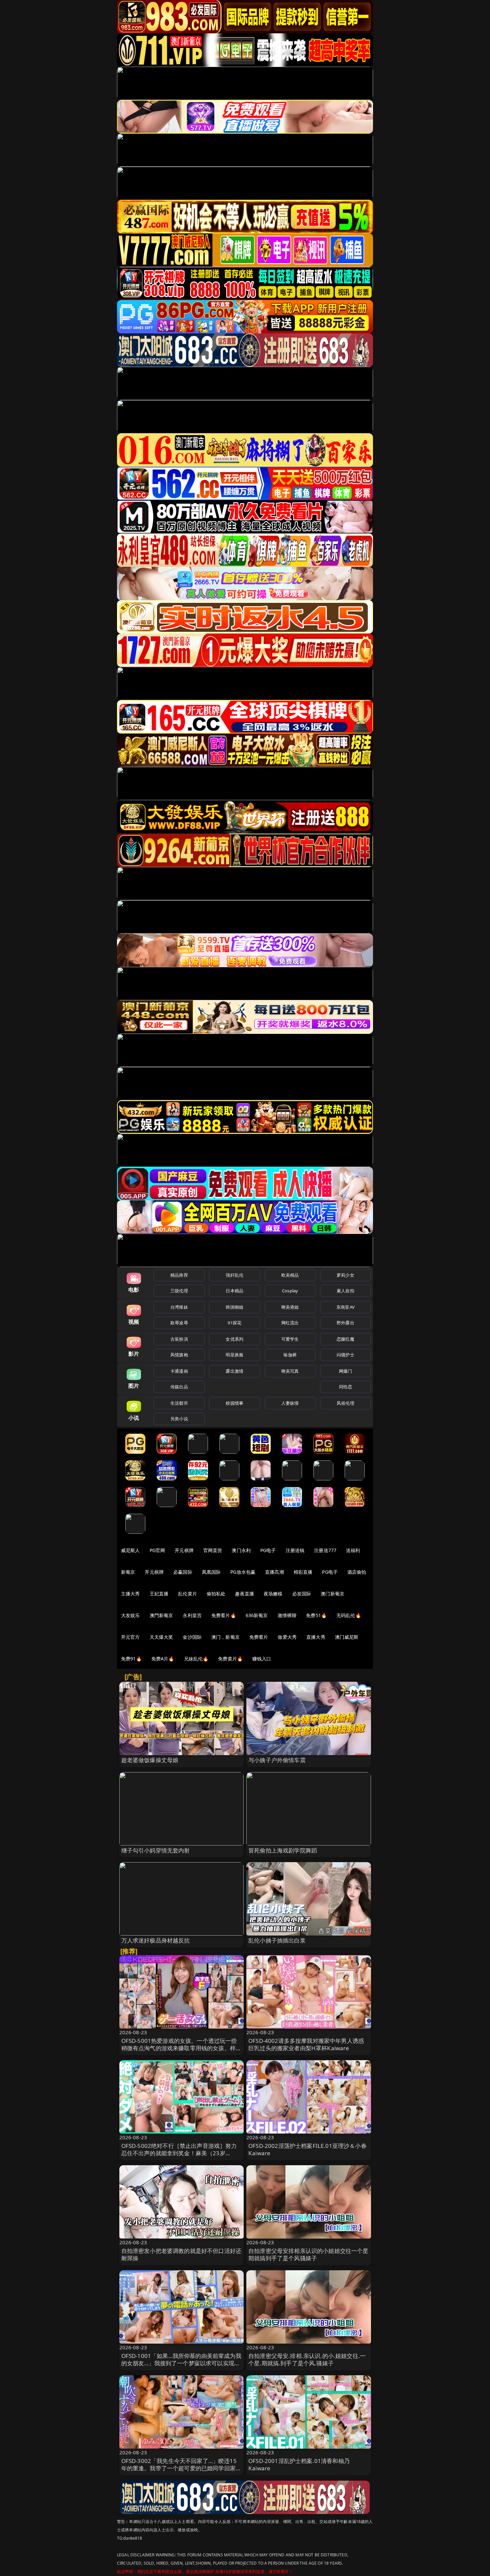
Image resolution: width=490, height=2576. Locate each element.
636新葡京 (257, 1615)
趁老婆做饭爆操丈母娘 (150, 1760)
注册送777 (325, 1550)
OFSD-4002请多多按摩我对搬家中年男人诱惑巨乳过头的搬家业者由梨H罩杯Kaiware (306, 2044)
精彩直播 (303, 1572)
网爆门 (345, 1371)
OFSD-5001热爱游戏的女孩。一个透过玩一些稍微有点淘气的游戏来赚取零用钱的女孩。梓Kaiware (179, 2048)
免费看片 (259, 1637)
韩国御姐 (234, 1307)
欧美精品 (290, 1275)
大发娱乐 (130, 1615)
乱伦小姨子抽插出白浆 (277, 1940)
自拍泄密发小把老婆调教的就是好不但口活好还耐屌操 (181, 2254)
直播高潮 (274, 1572)
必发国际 (302, 1594)
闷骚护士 (345, 1355)
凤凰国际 (211, 1572)
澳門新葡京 (161, 1615)
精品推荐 (179, 1275)
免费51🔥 (316, 1615)
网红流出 (290, 1323)
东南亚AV (345, 1307)
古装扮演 (179, 1339)
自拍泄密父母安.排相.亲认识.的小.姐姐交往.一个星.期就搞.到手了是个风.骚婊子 (307, 2359)
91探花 (234, 1323)
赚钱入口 (262, 1659)
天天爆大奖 (161, 1637)
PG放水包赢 (243, 1572)
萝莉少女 (345, 1275)
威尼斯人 (130, 1550)
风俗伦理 (345, 1403)
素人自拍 (345, 1291)
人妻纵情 (290, 1403)
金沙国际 (192, 1637)
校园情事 (234, 1403)
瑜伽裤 (290, 1355)
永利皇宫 (192, 1615)
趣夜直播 (244, 1594)
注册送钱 (295, 1550)
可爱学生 (290, 1339)
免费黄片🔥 (230, 1659)
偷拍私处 (216, 1594)
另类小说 (179, 1419)
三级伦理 (179, 1291)
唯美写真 (290, 1371)
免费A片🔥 (163, 1659)
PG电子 (268, 1550)
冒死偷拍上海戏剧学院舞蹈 (283, 1850)
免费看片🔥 (224, 1615)
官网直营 (213, 1550)
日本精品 (234, 1291)
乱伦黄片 (187, 1594)
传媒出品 (179, 1387)
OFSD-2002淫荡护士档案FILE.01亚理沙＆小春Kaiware (307, 2149)
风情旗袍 (179, 1355)
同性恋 (345, 1387)
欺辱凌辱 (179, 1323)
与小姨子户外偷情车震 (277, 1760)
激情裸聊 (287, 1615)
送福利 (353, 1550)
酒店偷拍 (357, 1572)
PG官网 (157, 1550)
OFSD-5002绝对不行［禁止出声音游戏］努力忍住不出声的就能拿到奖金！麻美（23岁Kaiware (179, 2153)
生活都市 (179, 1403)
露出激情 (234, 1371)
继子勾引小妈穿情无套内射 (156, 1850)
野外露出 (345, 1323)
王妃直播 (159, 1594)
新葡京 (128, 1572)
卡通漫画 (179, 1371)
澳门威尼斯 (347, 1637)
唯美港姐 (290, 1307)
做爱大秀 (287, 1637)
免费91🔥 (131, 1659)
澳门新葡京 (332, 1594)
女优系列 (234, 1339)
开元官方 (130, 1637)
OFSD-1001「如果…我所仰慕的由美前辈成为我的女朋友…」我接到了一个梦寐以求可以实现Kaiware (181, 2363)
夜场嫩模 (273, 1594)
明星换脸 (234, 1355)
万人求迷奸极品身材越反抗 (156, 1940)
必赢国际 (183, 1572)
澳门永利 (241, 1550)
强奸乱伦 (234, 1275)
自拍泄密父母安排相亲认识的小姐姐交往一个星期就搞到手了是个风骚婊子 (308, 2254)
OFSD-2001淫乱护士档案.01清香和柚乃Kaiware (299, 2464)
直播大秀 (316, 1637)
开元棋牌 (184, 1550)
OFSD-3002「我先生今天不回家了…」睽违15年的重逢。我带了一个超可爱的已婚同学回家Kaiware (179, 2468)
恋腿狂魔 (345, 1339)
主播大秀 (130, 1594)
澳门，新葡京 (225, 1637)
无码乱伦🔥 (349, 1615)
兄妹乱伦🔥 (196, 1659)
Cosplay (290, 1291)
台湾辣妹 (179, 1307)
